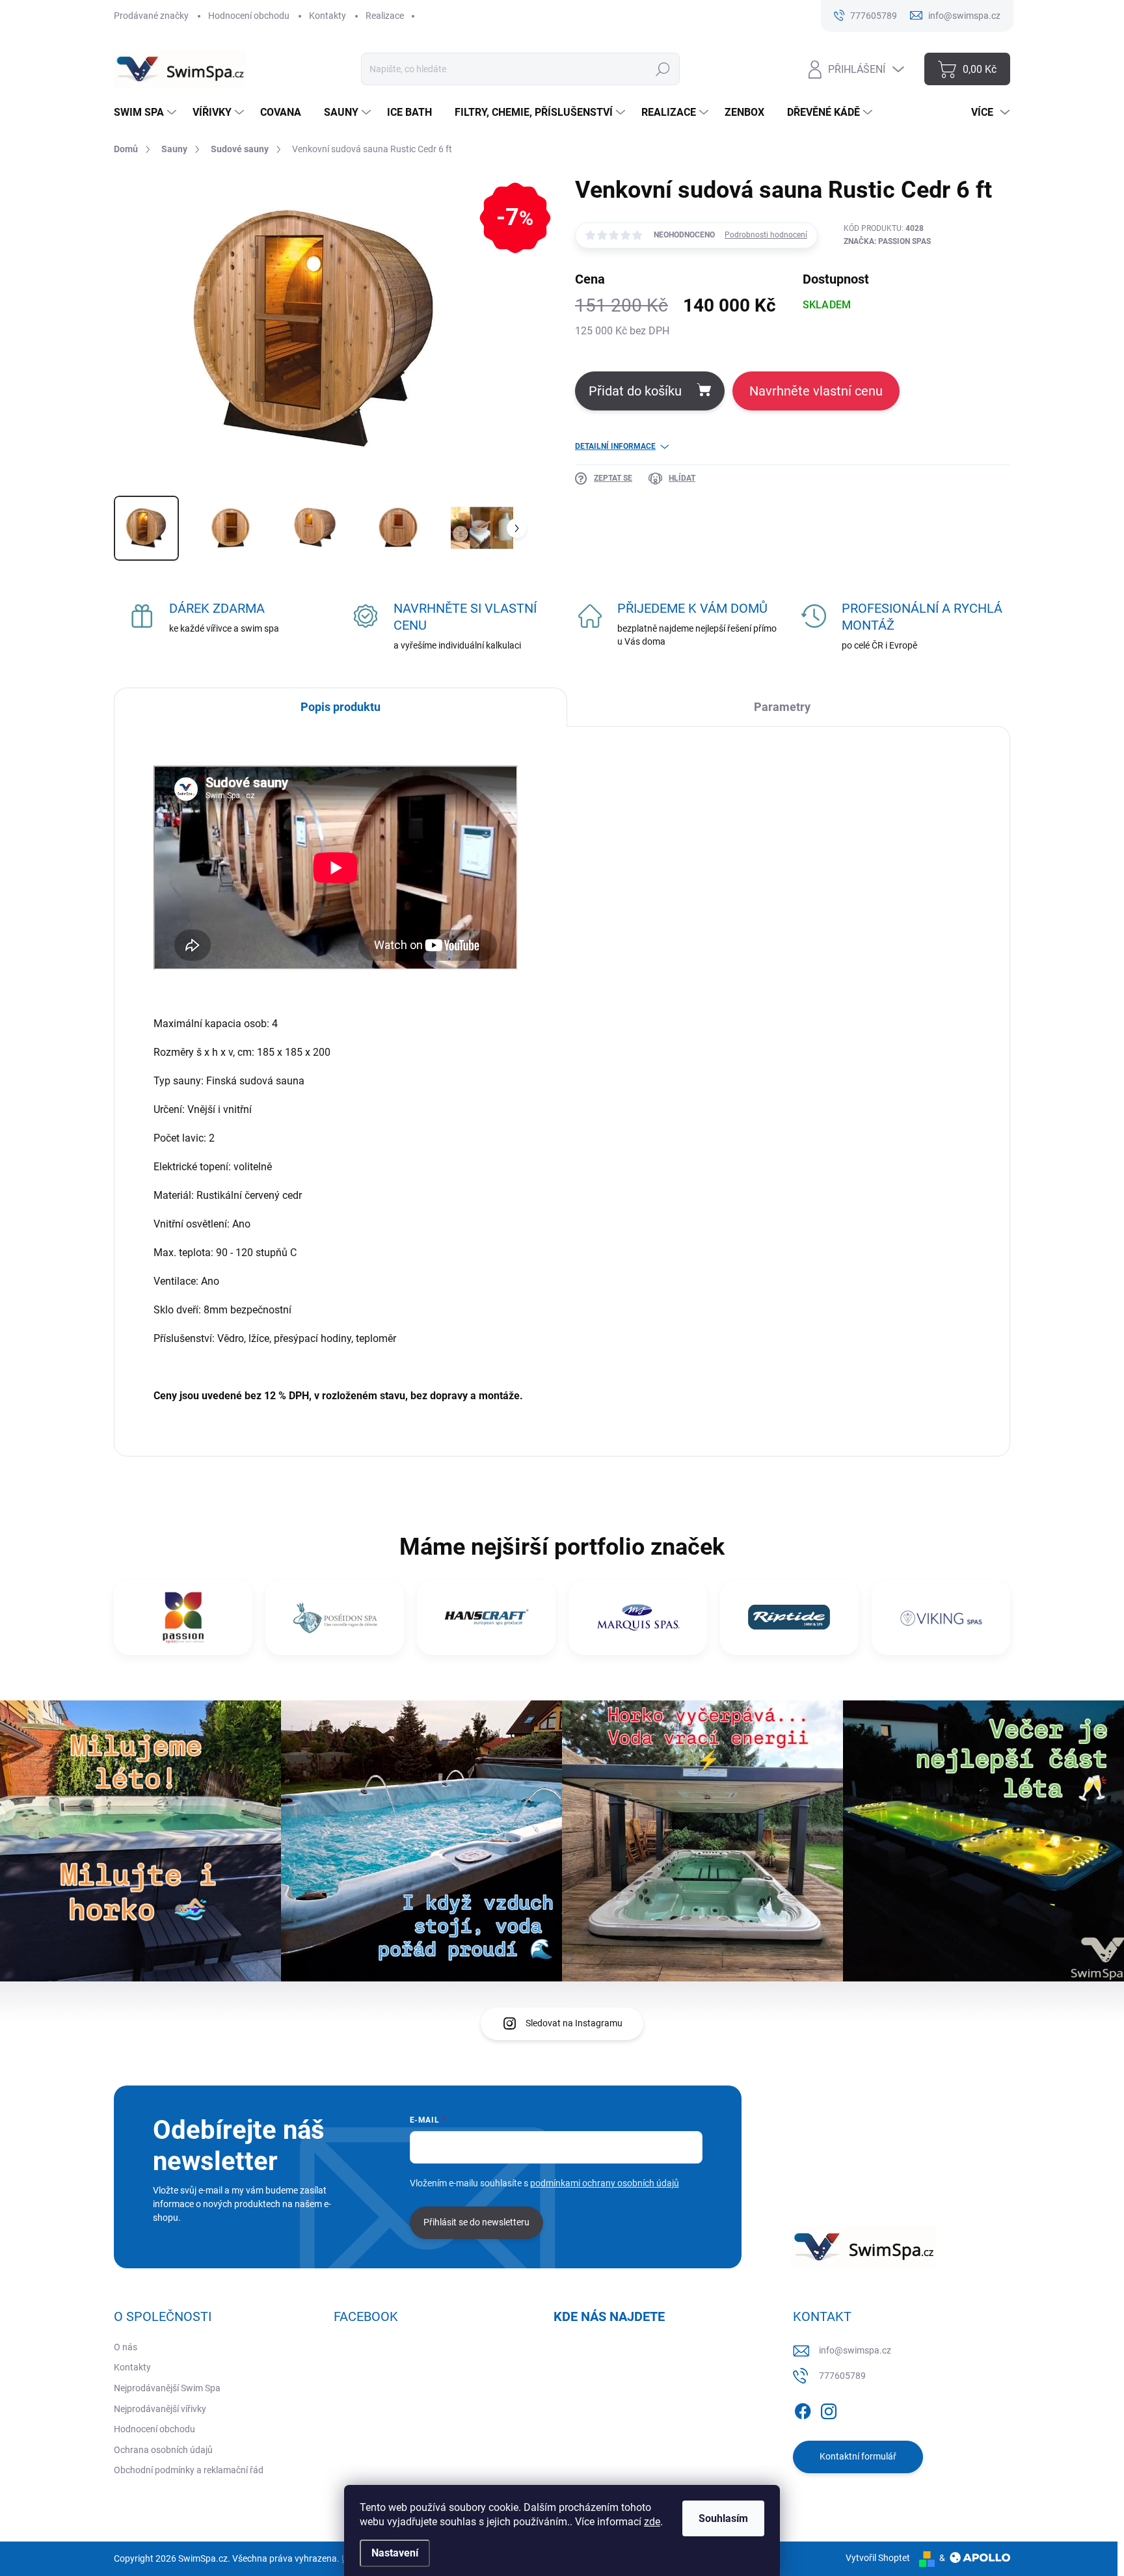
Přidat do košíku (635, 391)
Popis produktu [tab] (341, 707)
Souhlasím (723, 2518)
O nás (126, 2347)
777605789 (842, 2376)
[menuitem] (147, 113)
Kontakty (328, 16)
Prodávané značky (151, 16)
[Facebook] (803, 2409)
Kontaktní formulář (858, 2456)
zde (652, 2522)
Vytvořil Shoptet (878, 2558)
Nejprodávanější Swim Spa (167, 2388)
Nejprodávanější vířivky (160, 2409)
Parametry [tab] (782, 707)
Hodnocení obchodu (249, 16)
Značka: (887, 241)
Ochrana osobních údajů (163, 2450)
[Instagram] (829, 2409)
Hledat (663, 69)
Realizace (385, 16)
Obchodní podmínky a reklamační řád (189, 2470)
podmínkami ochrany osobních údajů (605, 2183)
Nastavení (395, 2553)
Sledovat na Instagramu (574, 2023)
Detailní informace (615, 446)
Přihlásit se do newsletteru (476, 2222)
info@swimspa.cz (855, 2350)
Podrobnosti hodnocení (766, 235)
